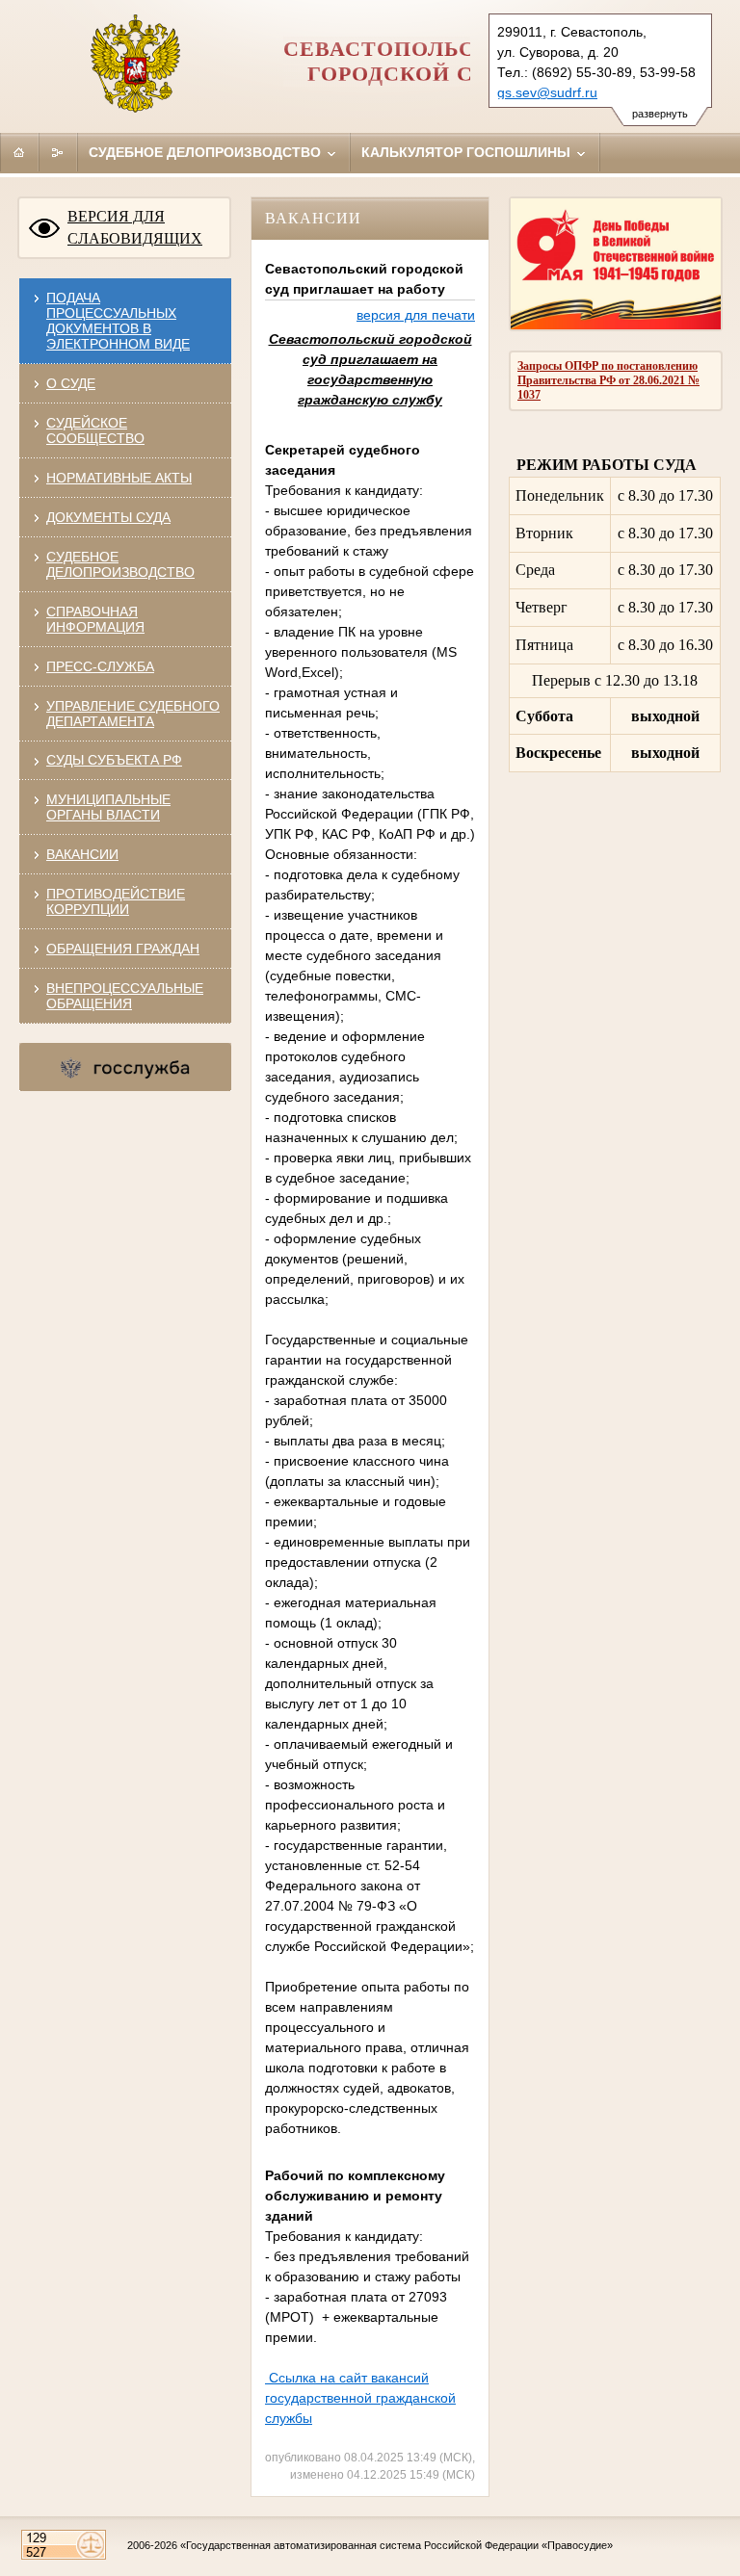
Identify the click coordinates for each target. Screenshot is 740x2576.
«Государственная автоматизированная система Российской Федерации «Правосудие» (396, 2545)
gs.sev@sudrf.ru (547, 92)
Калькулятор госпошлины (468, 152)
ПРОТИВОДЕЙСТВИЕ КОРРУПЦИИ (116, 901)
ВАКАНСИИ (82, 854)
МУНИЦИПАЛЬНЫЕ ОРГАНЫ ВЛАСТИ (108, 807)
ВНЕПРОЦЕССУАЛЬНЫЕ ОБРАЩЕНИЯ (125, 996)
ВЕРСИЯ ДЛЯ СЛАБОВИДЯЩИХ (135, 227)
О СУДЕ (71, 383)
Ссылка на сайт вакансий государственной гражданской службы (360, 2398)
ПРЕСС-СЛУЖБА (100, 666)
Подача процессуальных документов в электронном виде (118, 321)
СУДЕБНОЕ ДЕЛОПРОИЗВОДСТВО (120, 564)
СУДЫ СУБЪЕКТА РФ (114, 760)
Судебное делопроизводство (207, 152)
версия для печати (416, 315)
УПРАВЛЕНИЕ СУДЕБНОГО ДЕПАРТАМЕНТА (133, 714)
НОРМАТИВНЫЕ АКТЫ (119, 478)
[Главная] (19, 152)
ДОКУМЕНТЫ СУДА (108, 517)
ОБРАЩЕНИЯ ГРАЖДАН (123, 949)
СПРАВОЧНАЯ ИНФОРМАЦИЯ (95, 619)
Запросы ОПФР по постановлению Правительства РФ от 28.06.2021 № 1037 (608, 380)
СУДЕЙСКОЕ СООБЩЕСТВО (95, 430)
